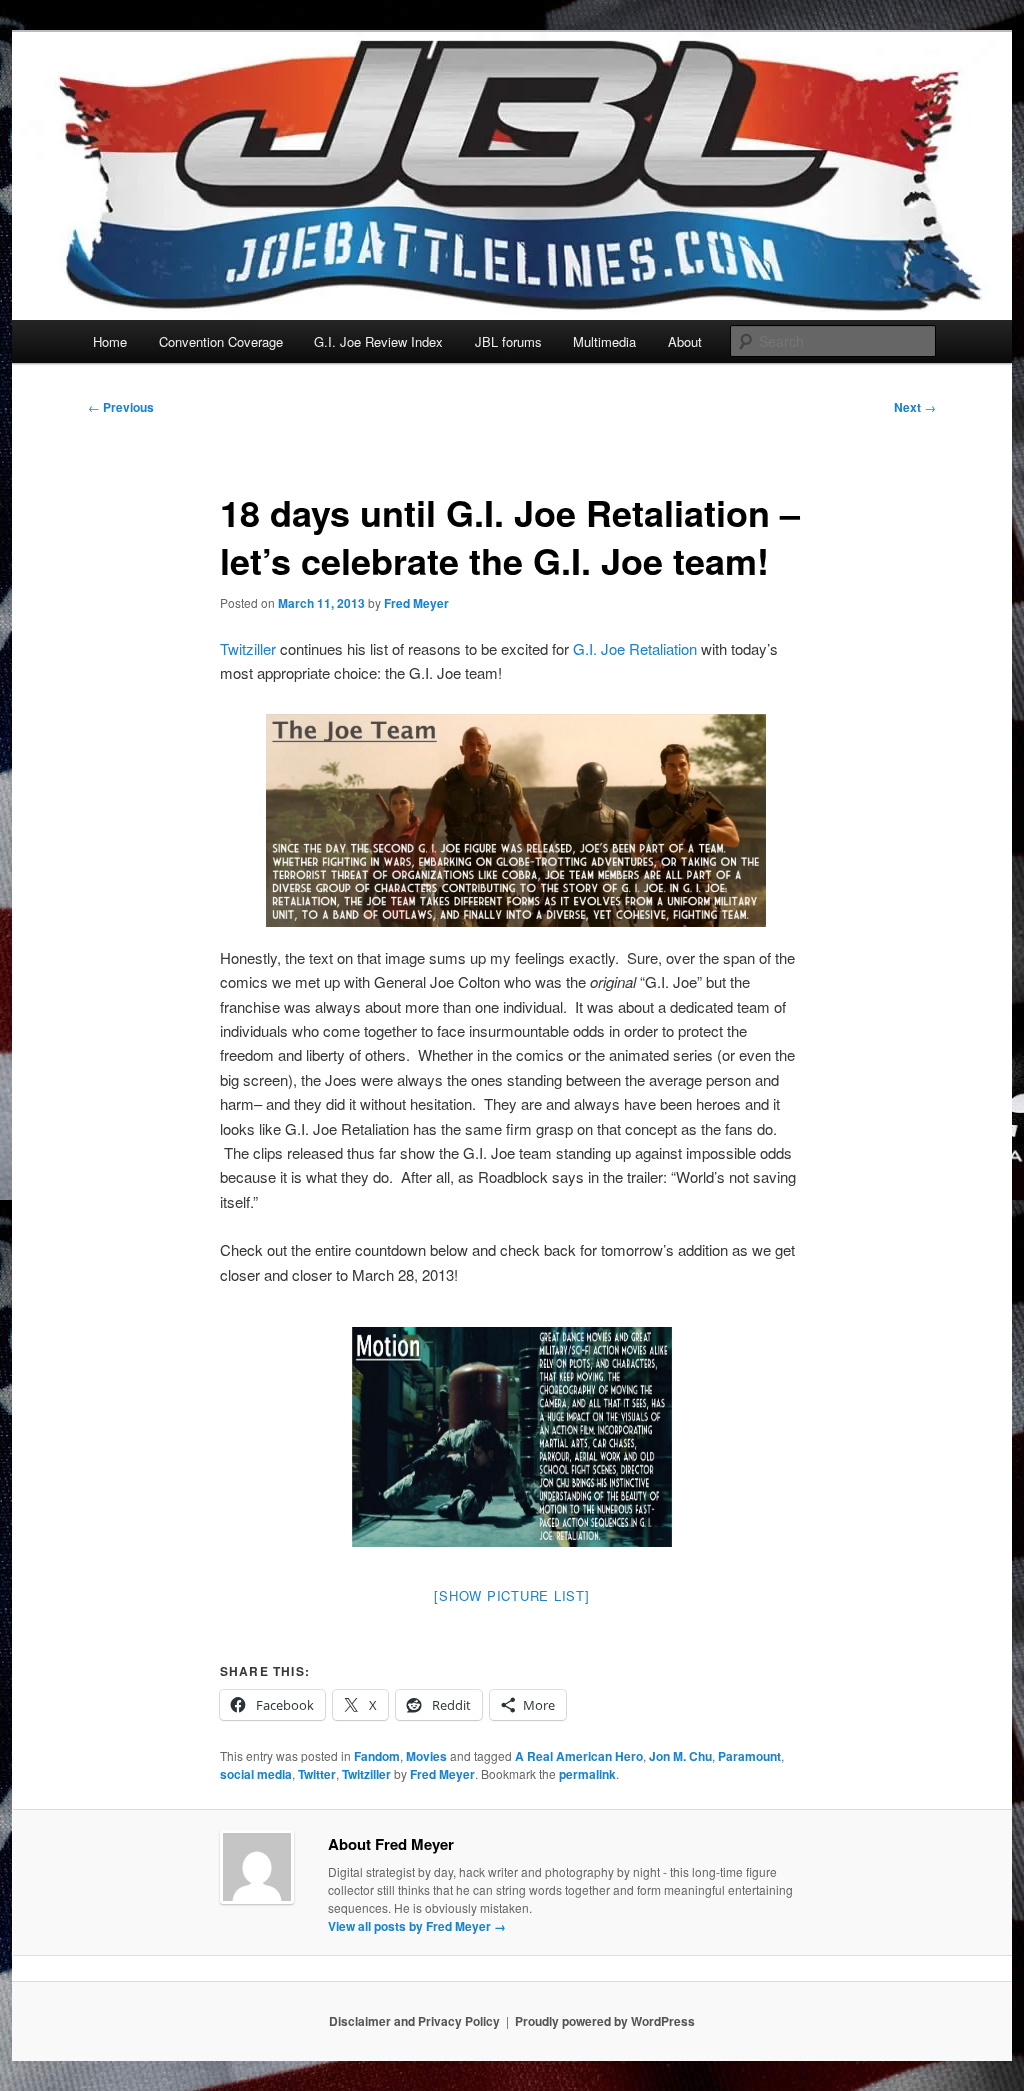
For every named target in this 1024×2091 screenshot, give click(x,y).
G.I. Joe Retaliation (635, 648)
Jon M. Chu (680, 1756)
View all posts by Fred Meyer (417, 1926)
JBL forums (508, 341)
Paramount (749, 1756)
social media (256, 1774)
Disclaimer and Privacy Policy (414, 2021)
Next (915, 407)
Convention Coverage (221, 341)
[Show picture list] (511, 1595)
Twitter (317, 1774)
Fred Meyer (416, 603)
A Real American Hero (579, 1756)
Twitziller (248, 648)
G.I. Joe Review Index (378, 341)
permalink (587, 1774)
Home (110, 341)
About (685, 341)
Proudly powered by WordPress (605, 2021)
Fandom (377, 1756)
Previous (121, 407)
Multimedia (604, 341)
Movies (426, 1756)
